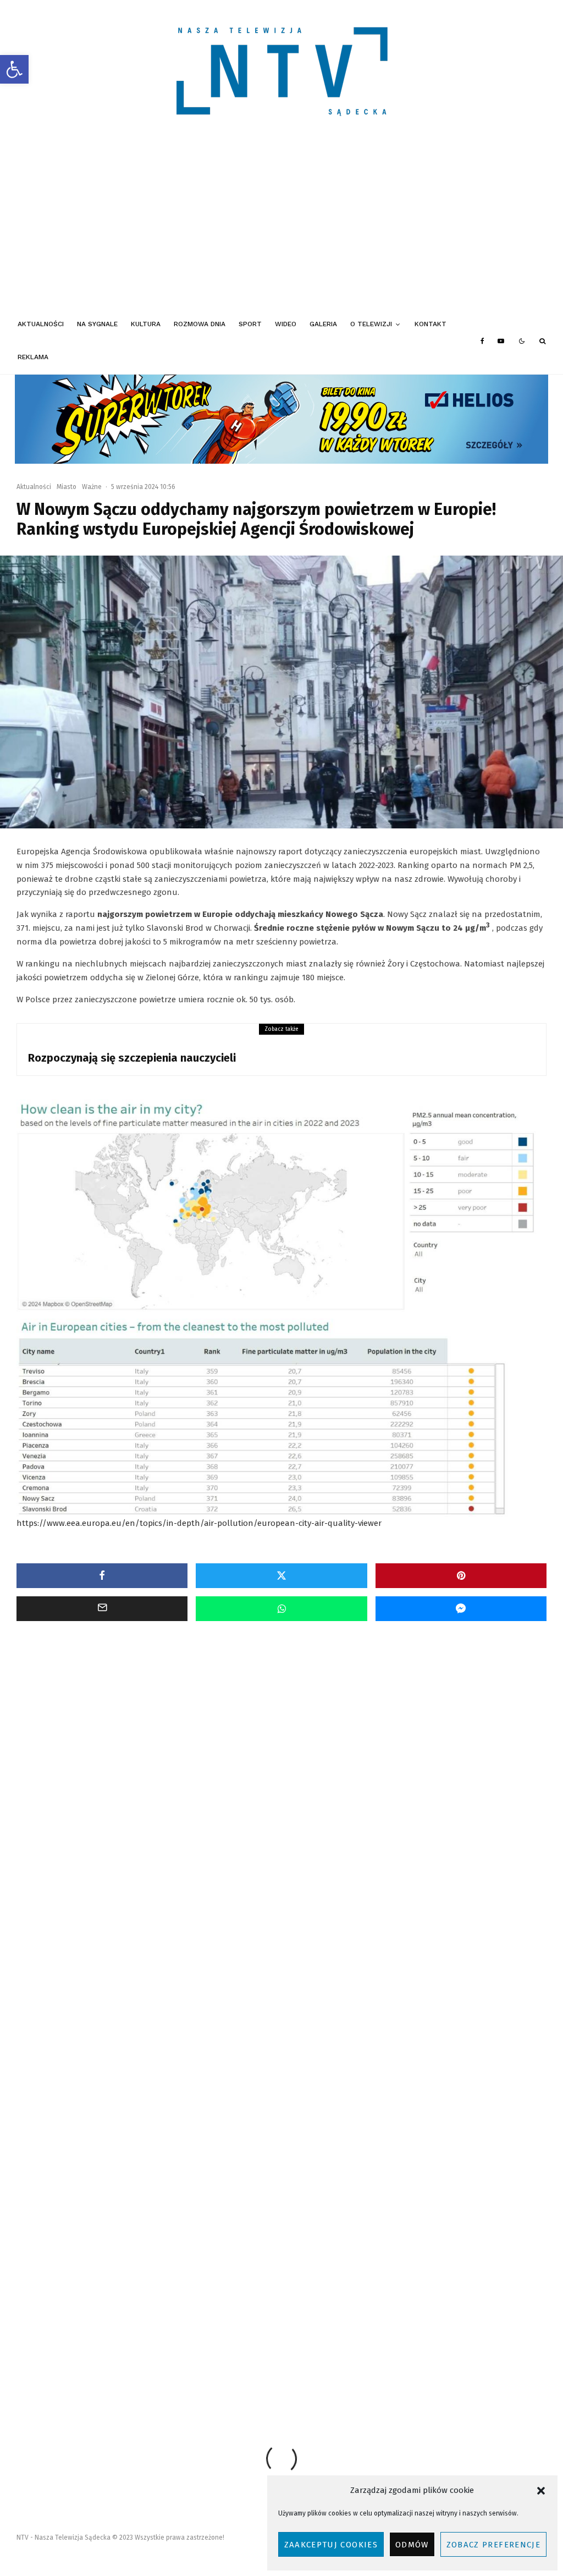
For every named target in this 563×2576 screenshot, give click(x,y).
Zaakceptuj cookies (331, 2545)
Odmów (412, 2545)
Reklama (33, 357)
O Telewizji (371, 324)
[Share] (102, 1576)
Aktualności (41, 324)
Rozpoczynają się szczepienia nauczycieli (132, 1058)
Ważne (92, 487)
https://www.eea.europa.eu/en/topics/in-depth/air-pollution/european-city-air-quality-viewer (199, 1523)
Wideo (286, 324)
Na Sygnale (97, 324)
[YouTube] (501, 341)
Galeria (323, 324)
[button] (14, 69)
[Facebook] (482, 341)
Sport (250, 324)
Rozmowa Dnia (200, 324)
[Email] (102, 1609)
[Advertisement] (281, 226)
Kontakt (430, 324)
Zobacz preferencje (493, 2545)
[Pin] (461, 1576)
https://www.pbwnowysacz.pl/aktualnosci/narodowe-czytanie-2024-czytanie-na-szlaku (185, 2353)
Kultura (146, 324)
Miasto (67, 487)
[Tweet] (281, 1576)
